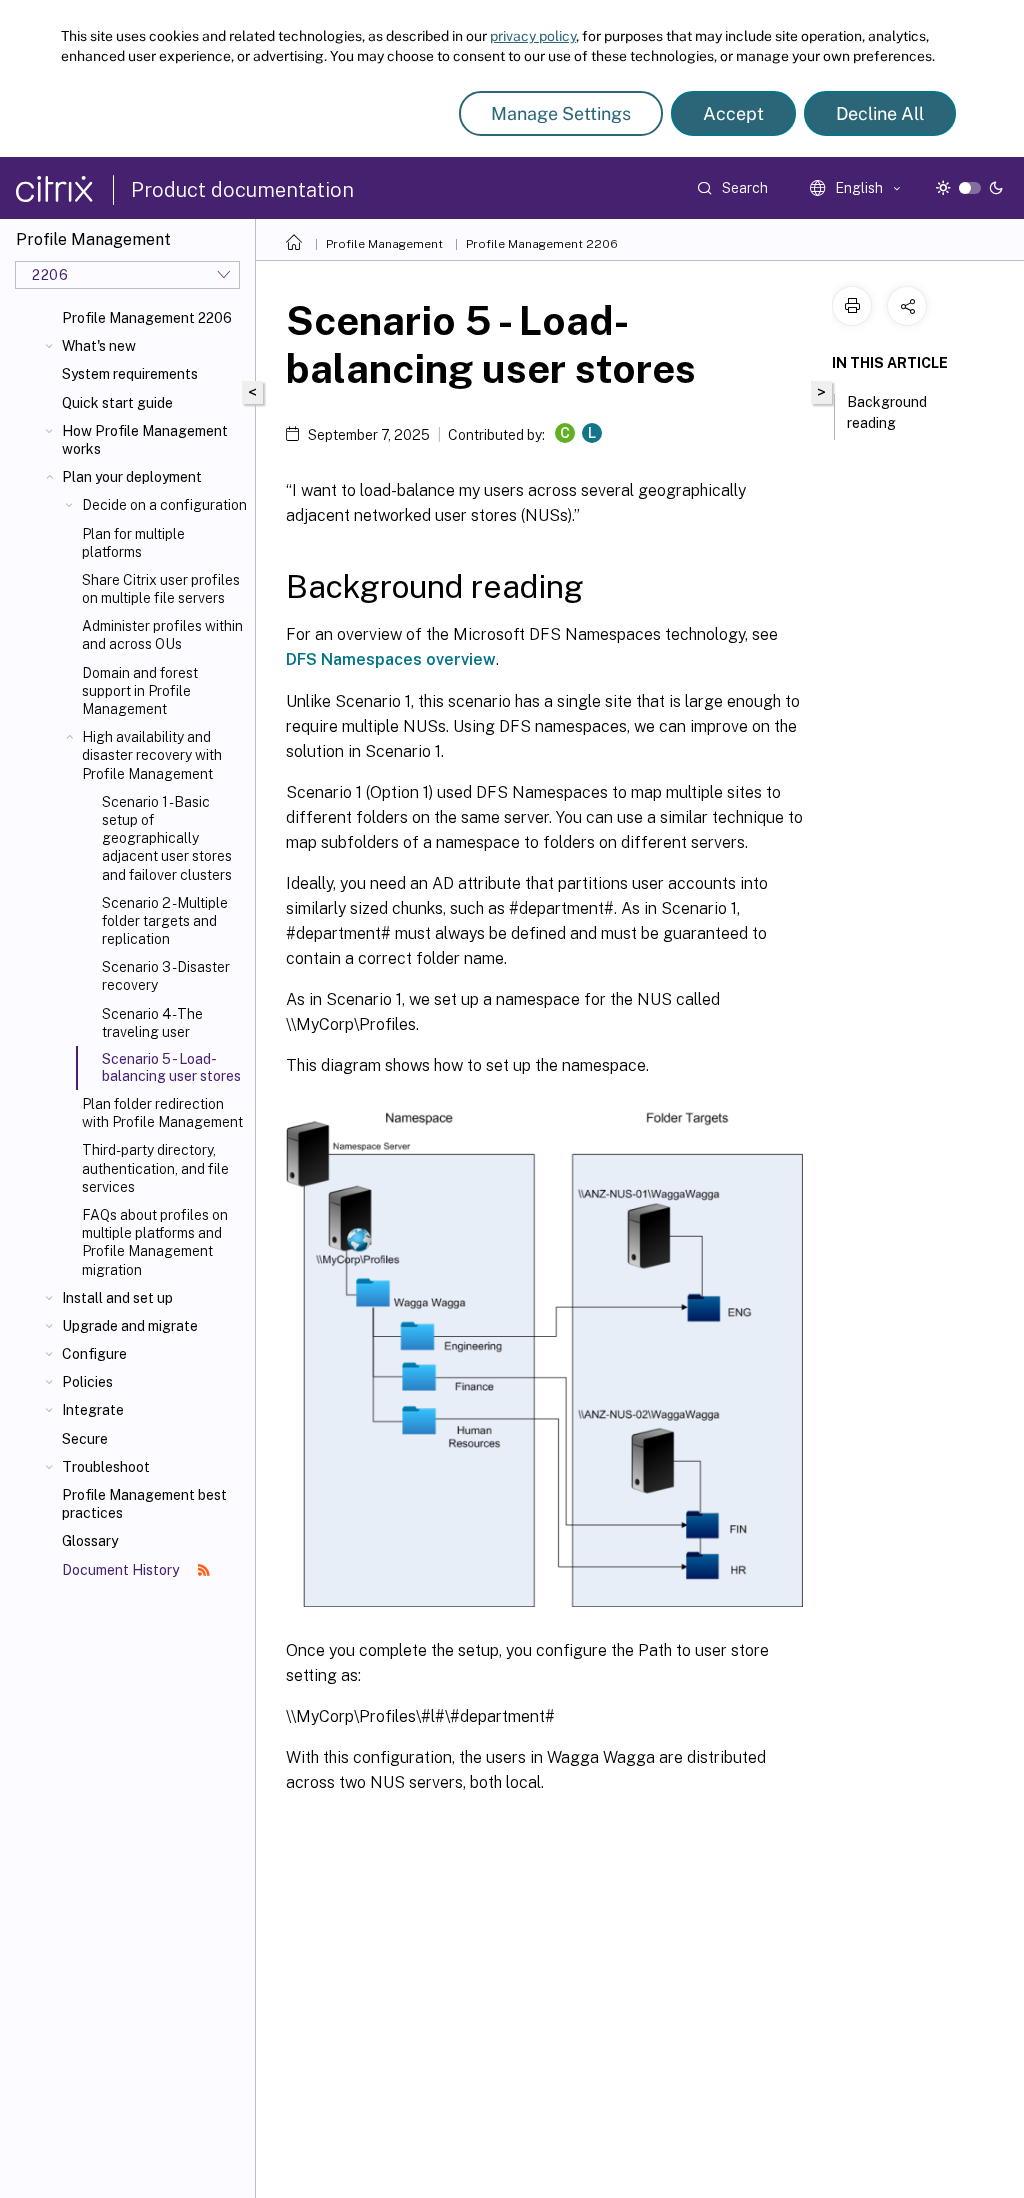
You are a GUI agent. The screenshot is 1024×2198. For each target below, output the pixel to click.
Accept (733, 113)
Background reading (887, 412)
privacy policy (533, 36)
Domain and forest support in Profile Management (140, 691)
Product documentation (242, 190)
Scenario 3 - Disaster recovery (166, 976)
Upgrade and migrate (130, 1326)
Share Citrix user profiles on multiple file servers (161, 589)
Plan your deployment (132, 477)
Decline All (880, 113)
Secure (85, 1439)
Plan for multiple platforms (133, 543)
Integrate (93, 1410)
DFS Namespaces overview (391, 659)
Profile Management (384, 244)
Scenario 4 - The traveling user (152, 1023)
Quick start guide (117, 403)
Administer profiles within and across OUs (162, 635)
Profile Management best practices (144, 1504)
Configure (94, 1354)
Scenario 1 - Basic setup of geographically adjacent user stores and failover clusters (167, 838)
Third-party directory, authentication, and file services (155, 1168)
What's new (99, 346)
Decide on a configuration (164, 505)
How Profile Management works (145, 440)
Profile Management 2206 (147, 318)
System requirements (130, 374)
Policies (87, 1382)
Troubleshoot (106, 1467)
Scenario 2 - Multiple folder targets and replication (165, 921)
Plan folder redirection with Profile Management (162, 1113)
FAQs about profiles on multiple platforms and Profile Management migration (155, 1242)
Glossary (90, 1541)
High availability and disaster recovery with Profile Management (152, 755)
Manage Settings (561, 113)
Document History (122, 1570)
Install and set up (117, 1298)
